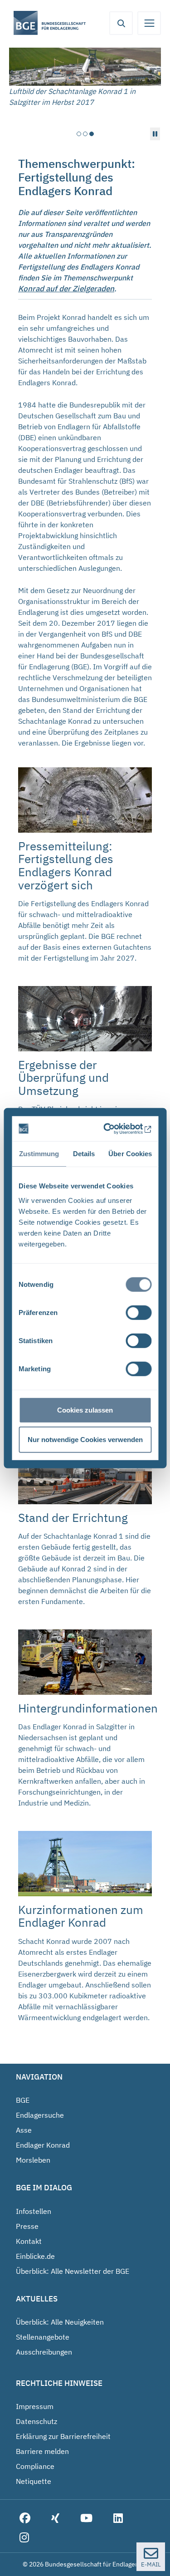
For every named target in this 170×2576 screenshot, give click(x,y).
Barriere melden (42, 2451)
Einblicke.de (35, 2256)
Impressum (35, 2406)
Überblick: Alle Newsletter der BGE (73, 2271)
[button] (79, 134)
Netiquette (34, 2481)
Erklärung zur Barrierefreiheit (63, 2436)
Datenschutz (36, 2421)
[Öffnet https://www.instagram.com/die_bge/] (24, 2538)
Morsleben (33, 2160)
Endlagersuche (40, 2115)
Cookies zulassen (85, 1410)
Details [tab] (84, 1154)
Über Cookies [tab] (130, 1154)
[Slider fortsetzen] (155, 134)
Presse (27, 2226)
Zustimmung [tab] (39, 1154)
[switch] (138, 1312)
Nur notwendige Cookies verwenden (85, 1440)
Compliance (35, 2466)
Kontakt (29, 2241)
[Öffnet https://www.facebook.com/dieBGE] (25, 2519)
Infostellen (34, 2211)
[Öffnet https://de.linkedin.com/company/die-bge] (118, 2519)
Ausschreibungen (44, 2352)
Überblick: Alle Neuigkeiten (60, 2322)
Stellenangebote (43, 2337)
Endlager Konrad (43, 2145)
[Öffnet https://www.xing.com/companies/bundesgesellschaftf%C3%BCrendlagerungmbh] (55, 2519)
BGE (23, 2100)
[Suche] (121, 23)
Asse (24, 2130)
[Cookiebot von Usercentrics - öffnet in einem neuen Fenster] (115, 1129)
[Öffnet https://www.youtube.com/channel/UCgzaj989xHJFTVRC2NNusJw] (86, 2519)
